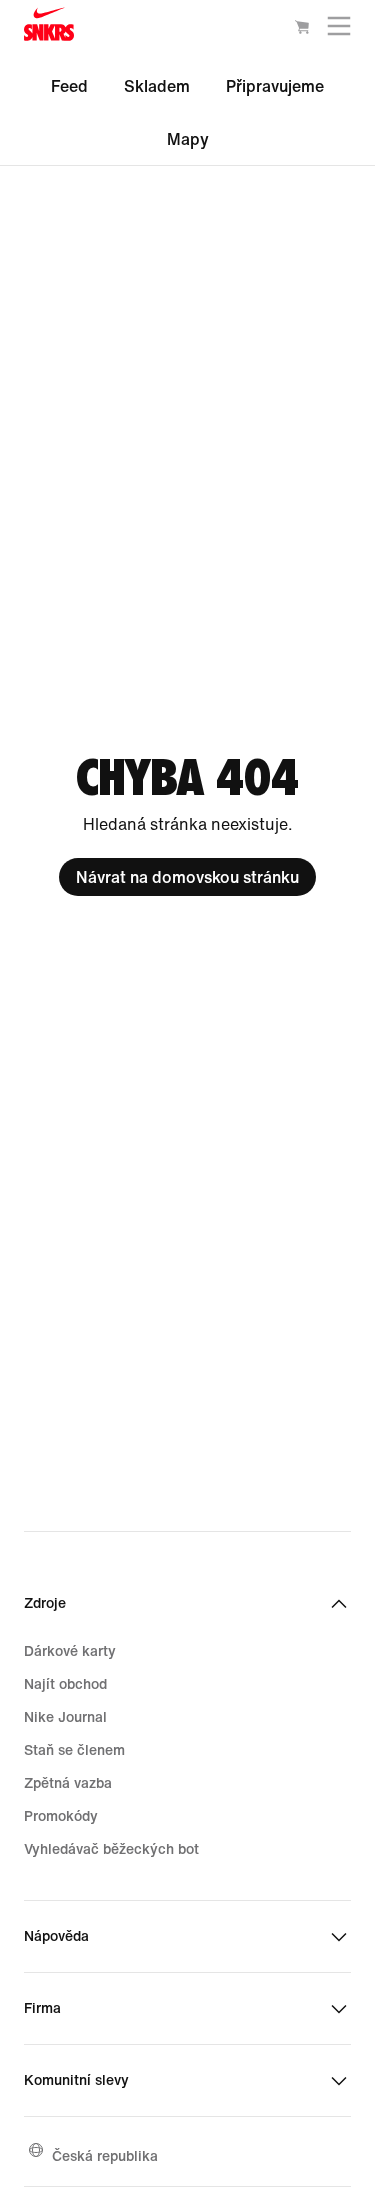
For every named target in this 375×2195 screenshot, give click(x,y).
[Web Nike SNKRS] (49, 28)
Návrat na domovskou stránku (187, 877)
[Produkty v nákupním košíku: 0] (302, 30)
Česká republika (105, 2155)
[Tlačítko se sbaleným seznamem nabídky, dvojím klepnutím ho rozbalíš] (339, 30)
